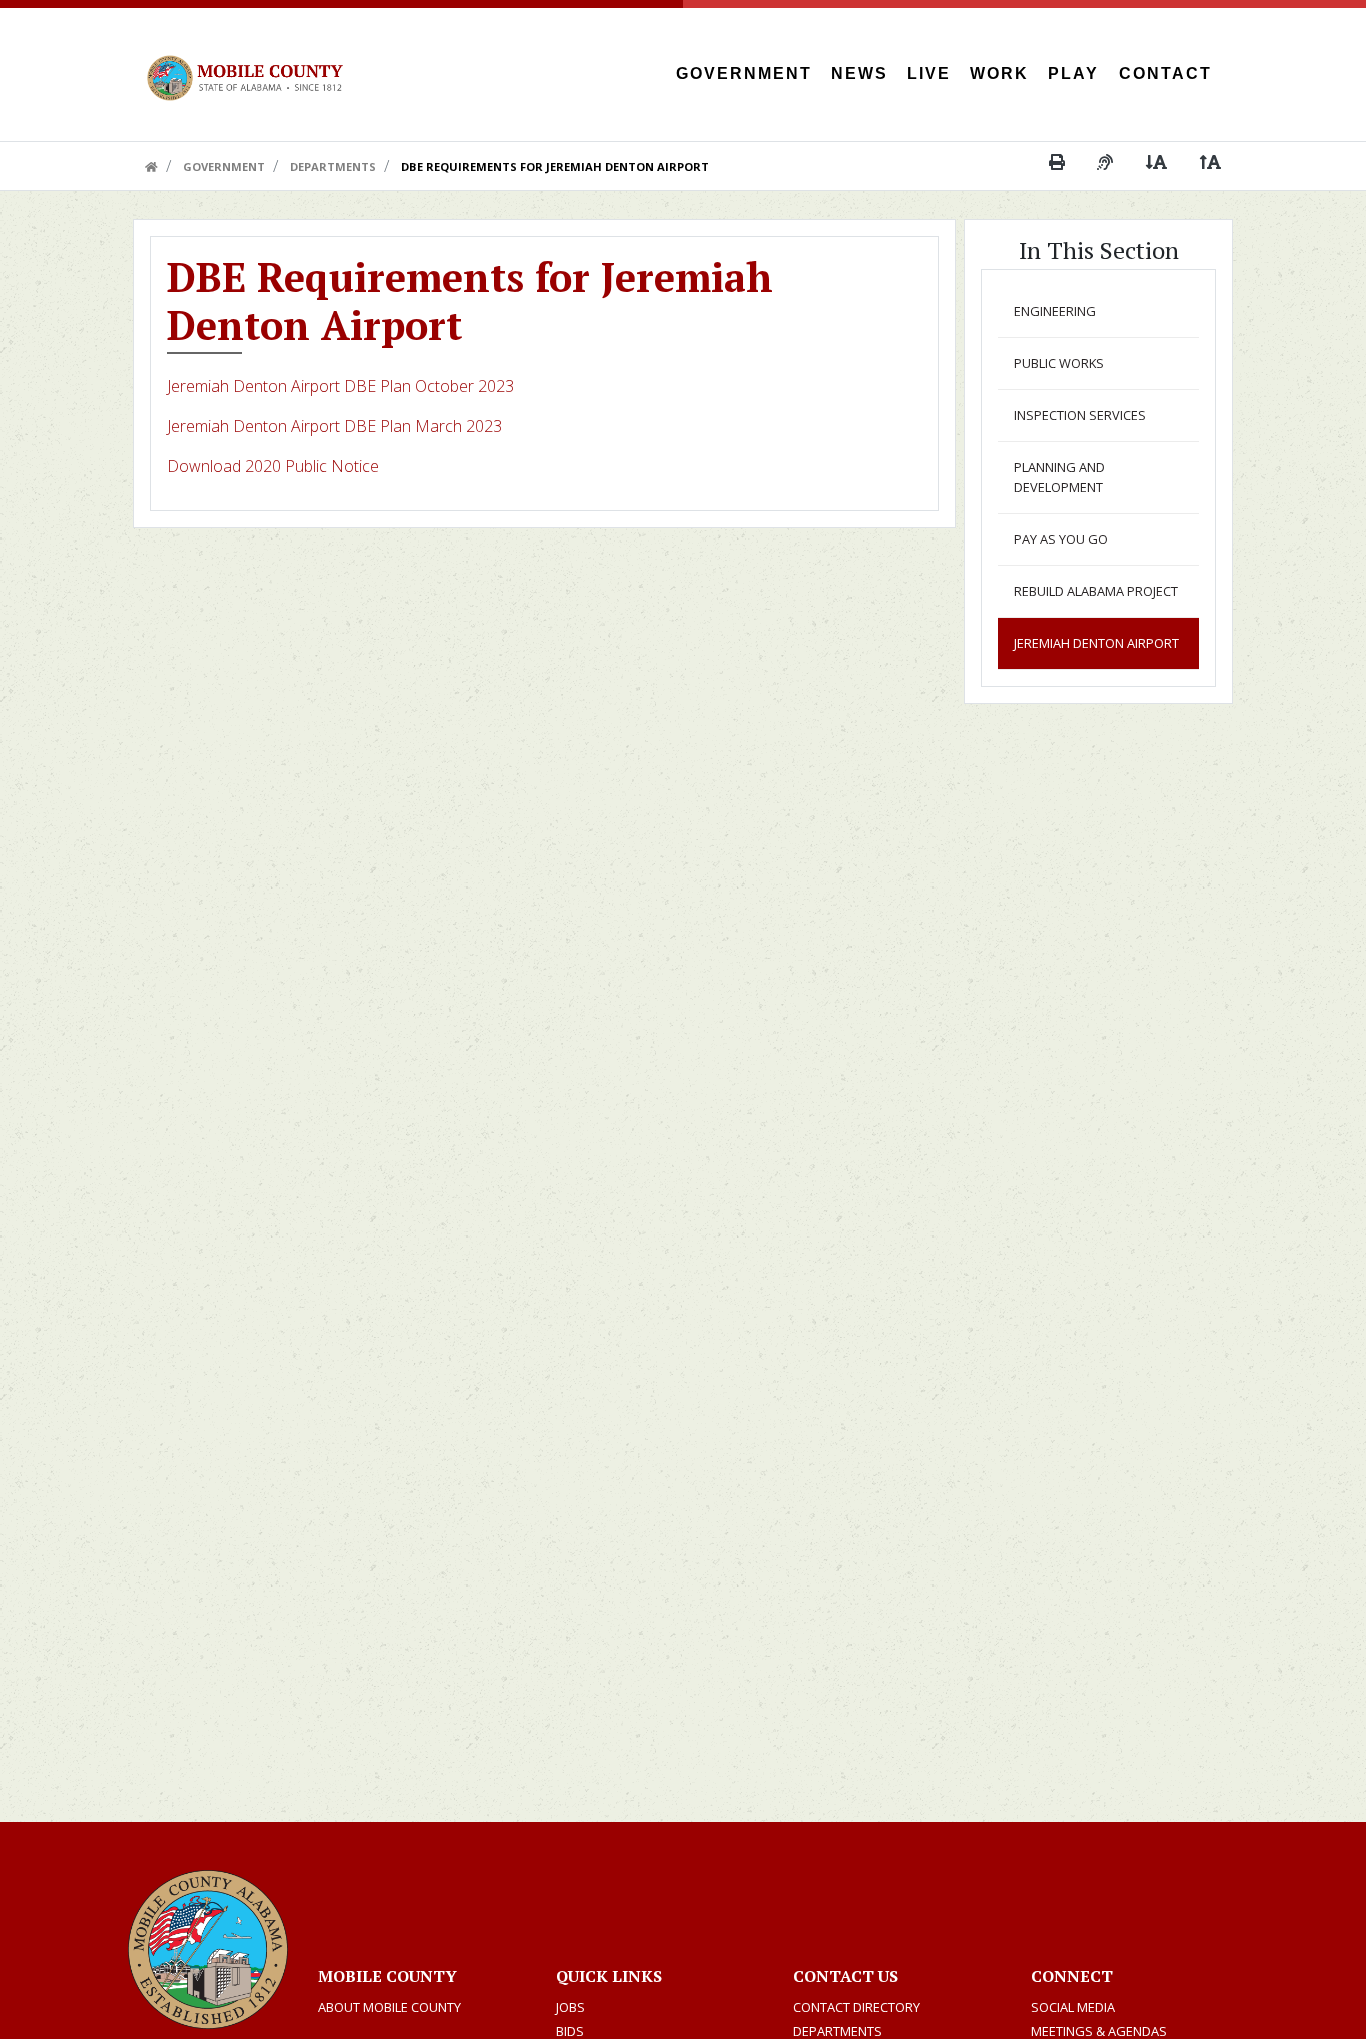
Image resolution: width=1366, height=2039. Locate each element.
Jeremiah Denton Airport (1096, 643)
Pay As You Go (1061, 539)
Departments (333, 166)
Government (224, 166)
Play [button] (1073, 73)
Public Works (1059, 363)
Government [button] (744, 73)
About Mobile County (389, 2007)
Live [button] (929, 73)
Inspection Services (1080, 415)
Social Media (1073, 2007)
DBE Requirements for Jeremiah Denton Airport (555, 166)
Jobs (570, 2007)
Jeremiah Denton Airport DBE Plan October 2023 (340, 386)
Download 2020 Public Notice (275, 466)
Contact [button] (1165, 73)
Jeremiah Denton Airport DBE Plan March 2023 (334, 426)
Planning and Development (1059, 476)
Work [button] (999, 73)
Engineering (1055, 311)
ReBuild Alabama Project (1096, 591)
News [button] (859, 73)
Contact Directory (856, 2007)
